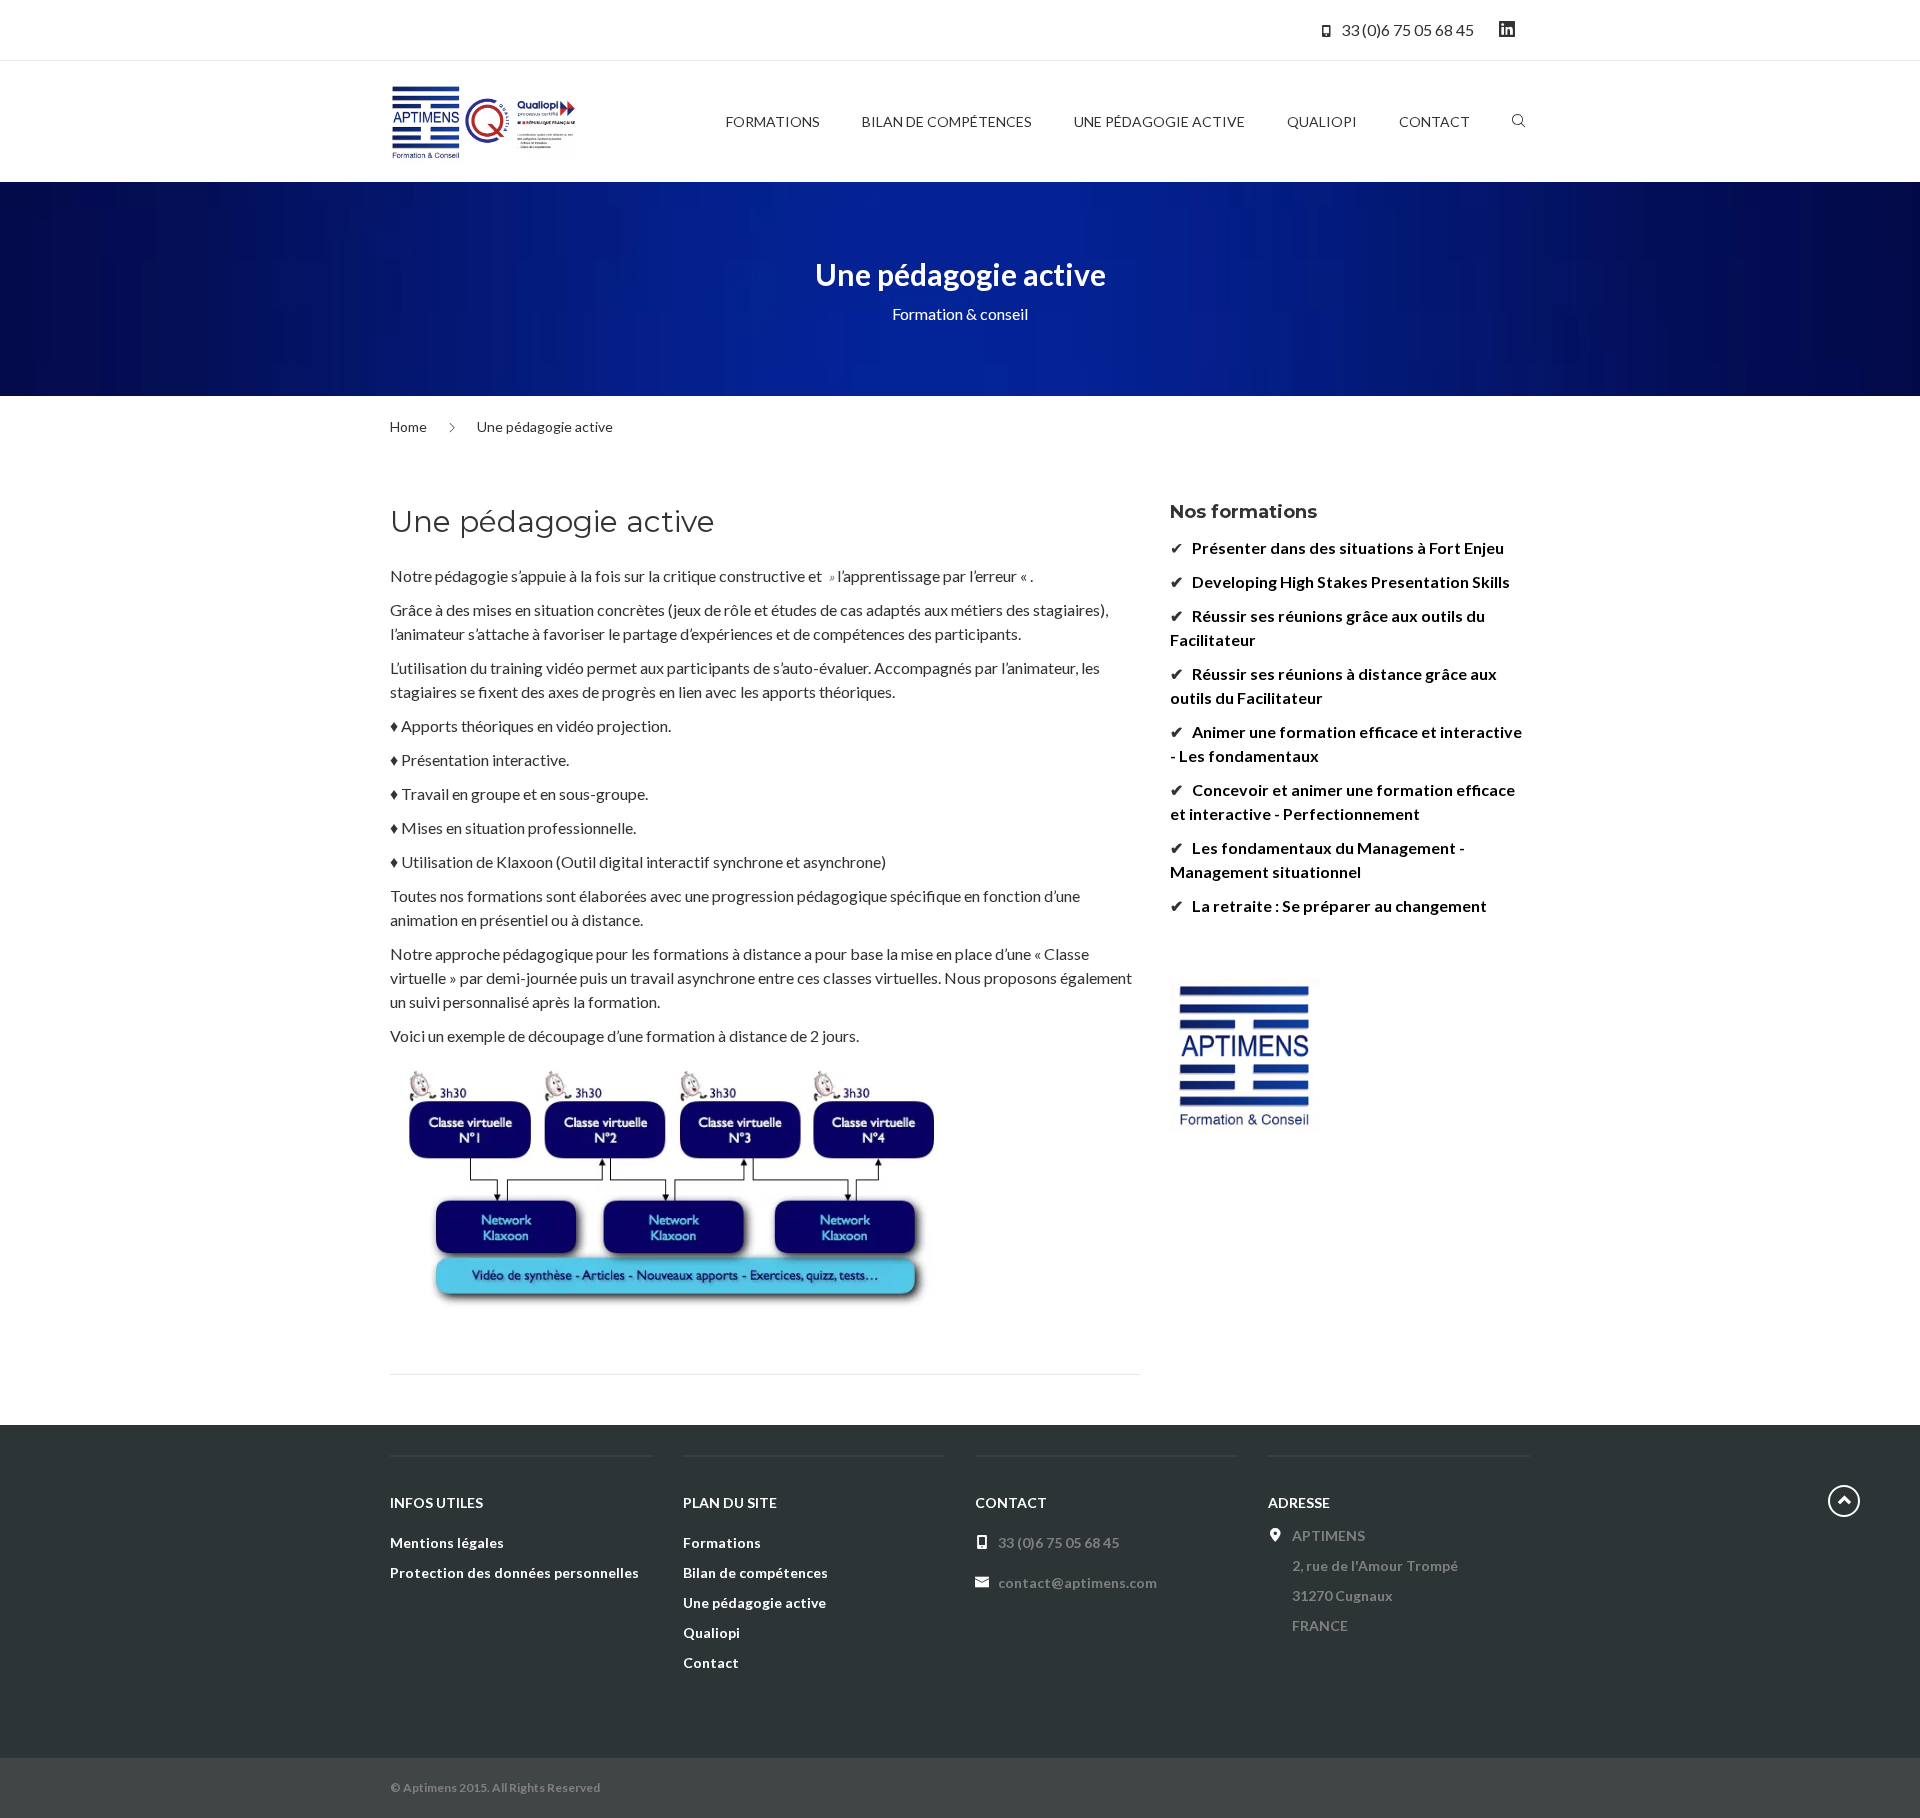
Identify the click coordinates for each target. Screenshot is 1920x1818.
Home (408, 426)
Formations (722, 1542)
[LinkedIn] (1507, 29)
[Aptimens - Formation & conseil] (487, 121)
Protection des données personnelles (514, 1572)
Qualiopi (711, 1632)
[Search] (1519, 124)
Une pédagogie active (754, 1602)
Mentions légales (447, 1542)
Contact (711, 1662)
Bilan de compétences (755, 1572)
